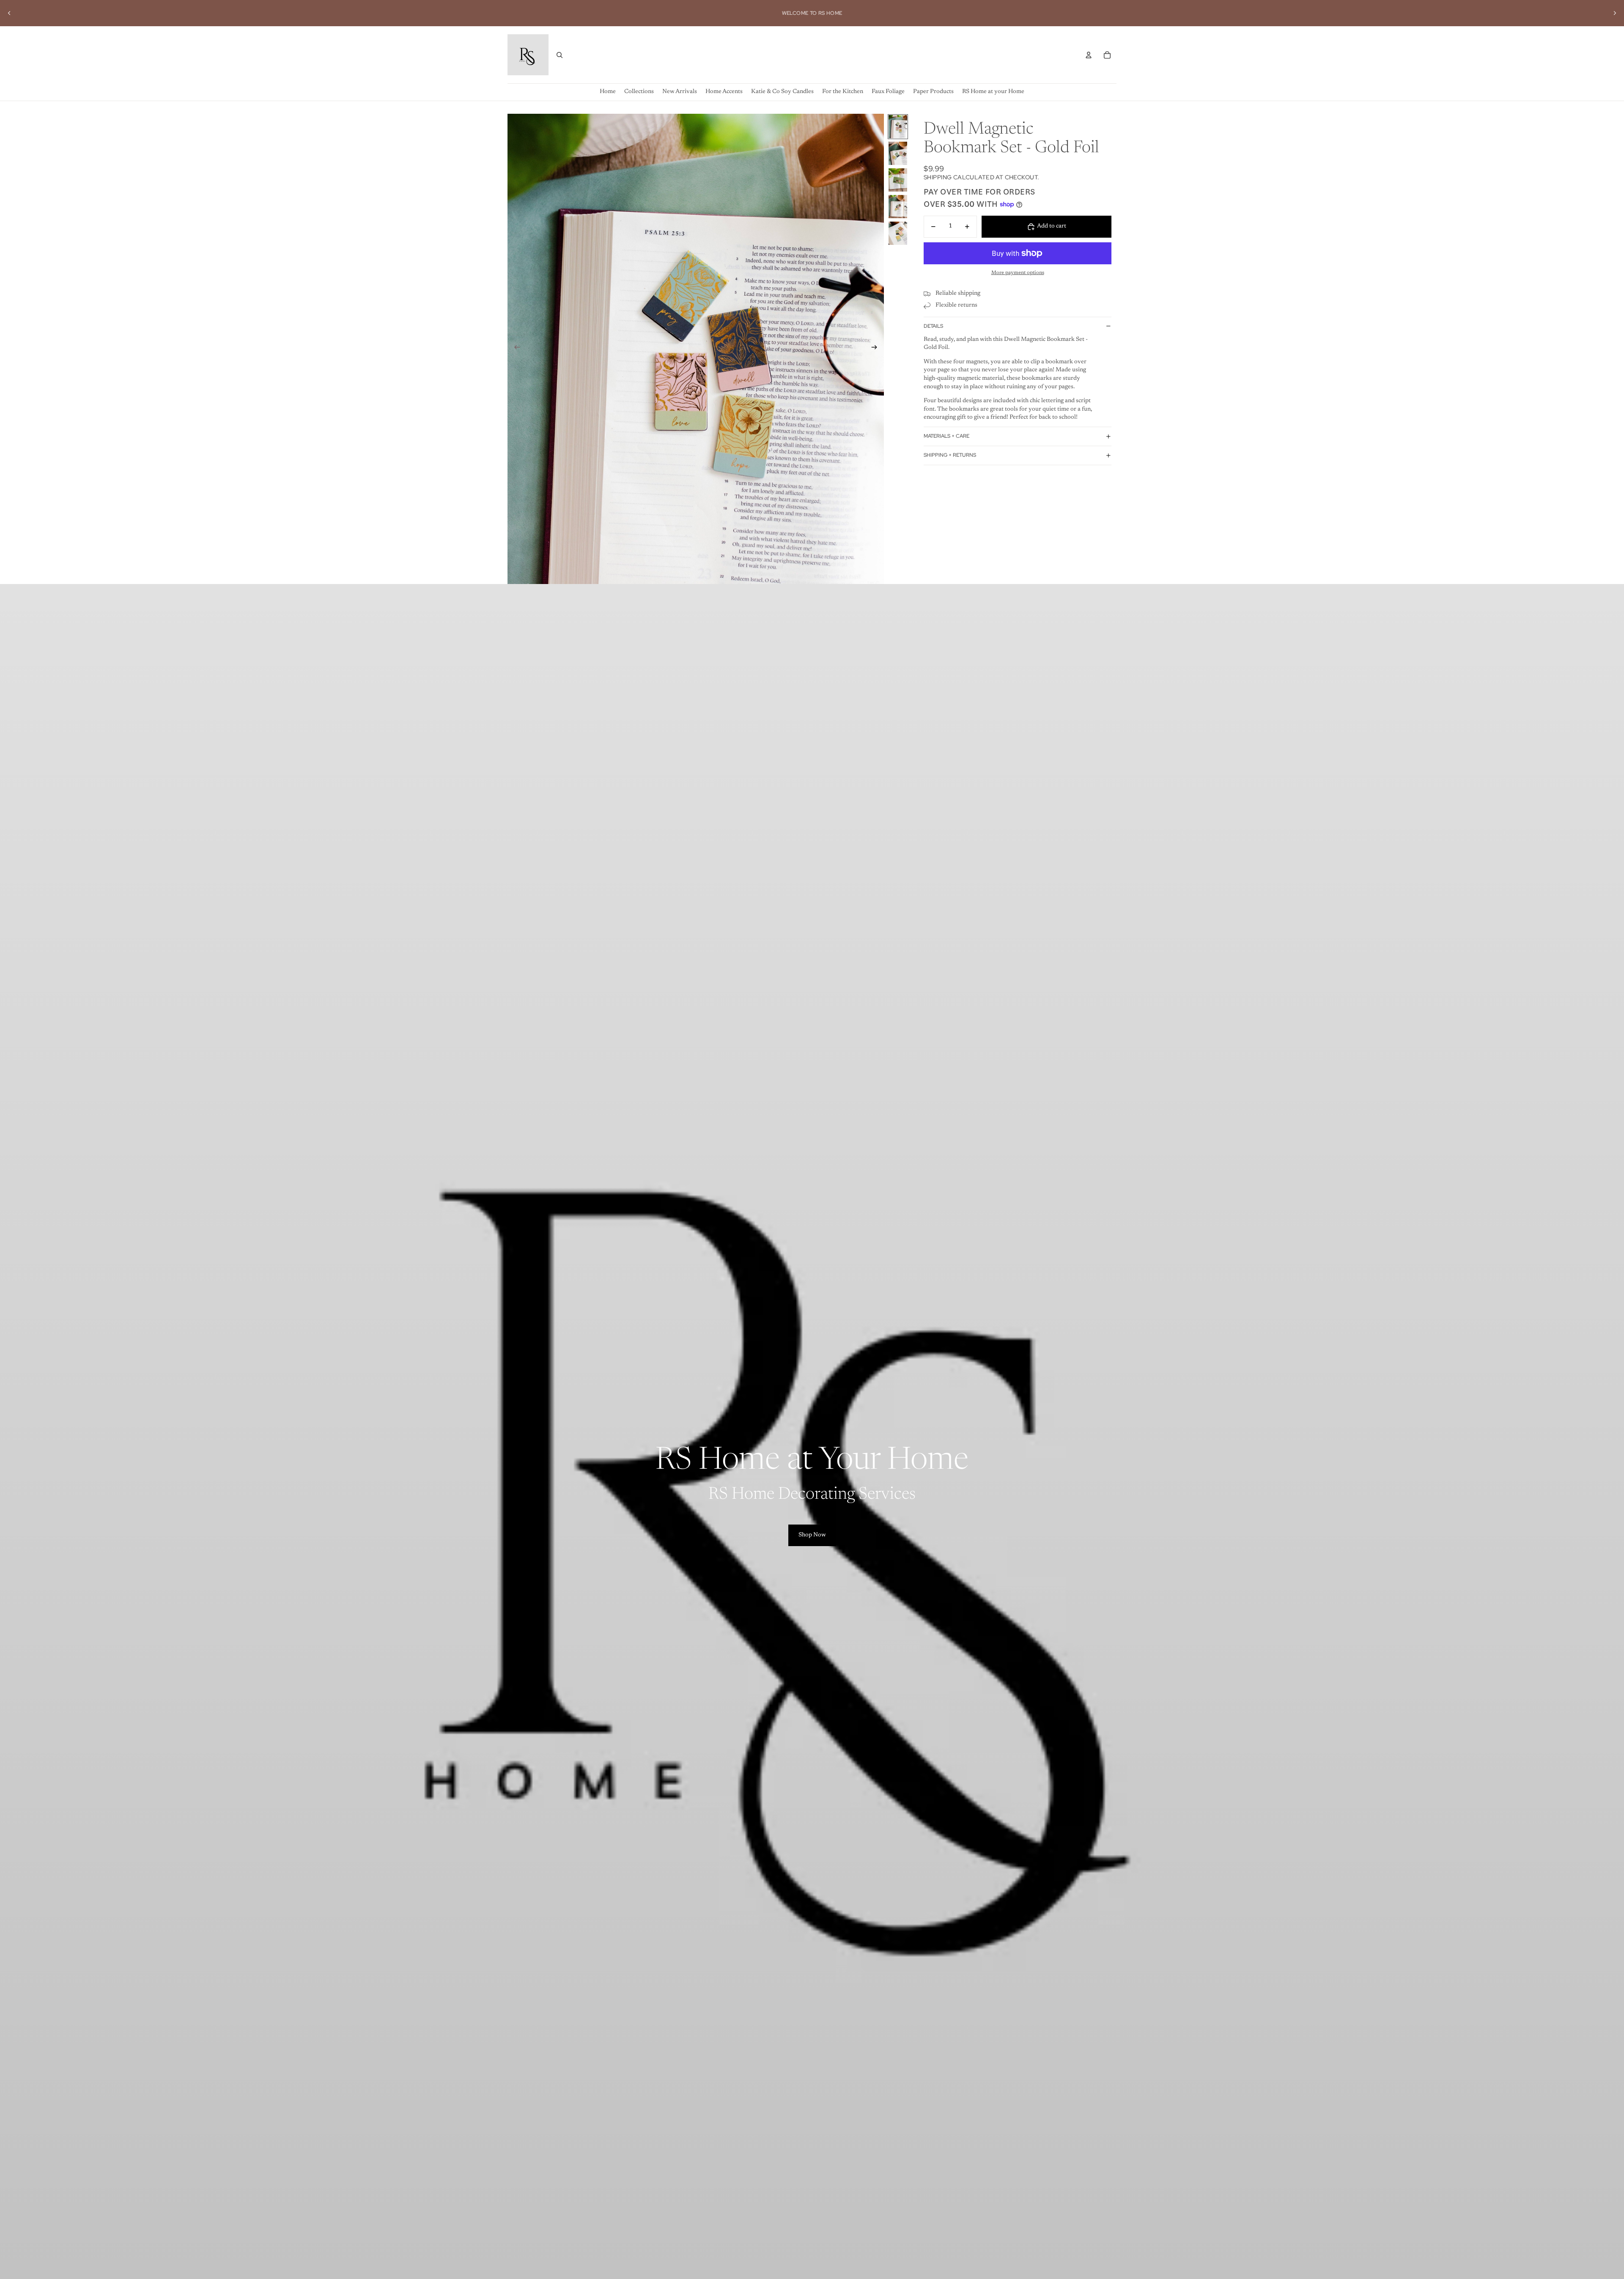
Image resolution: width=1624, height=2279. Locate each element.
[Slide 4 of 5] (898, 207)
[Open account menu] (1089, 55)
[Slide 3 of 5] (898, 180)
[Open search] (560, 55)
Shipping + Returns (950, 455)
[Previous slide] (9, 13)
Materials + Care (946, 436)
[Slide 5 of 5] (898, 233)
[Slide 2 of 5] (898, 153)
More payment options (1018, 273)
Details (933, 326)
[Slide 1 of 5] (898, 127)
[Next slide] (1615, 13)
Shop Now (812, 1535)
